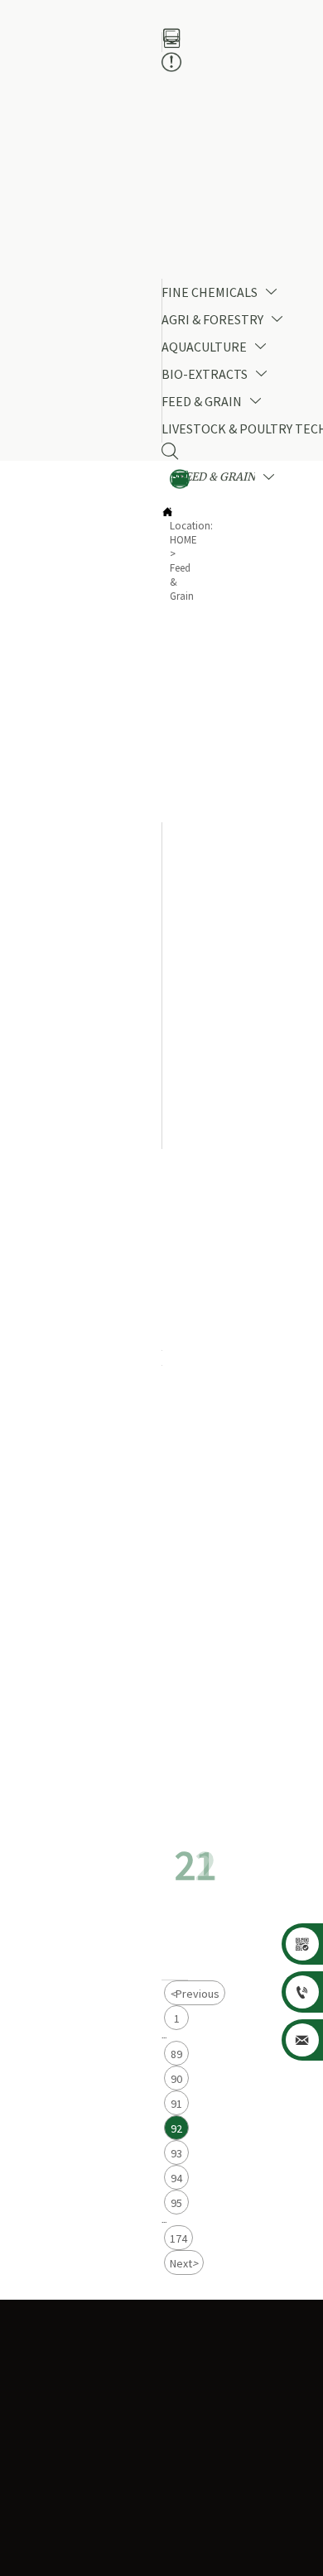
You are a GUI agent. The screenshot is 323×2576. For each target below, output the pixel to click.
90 (176, 2079)
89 (176, 2054)
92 (176, 2128)
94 (176, 2178)
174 (178, 2238)
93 (176, 2153)
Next (184, 2263)
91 (176, 2104)
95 (176, 2203)
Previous (195, 1994)
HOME (183, 540)
